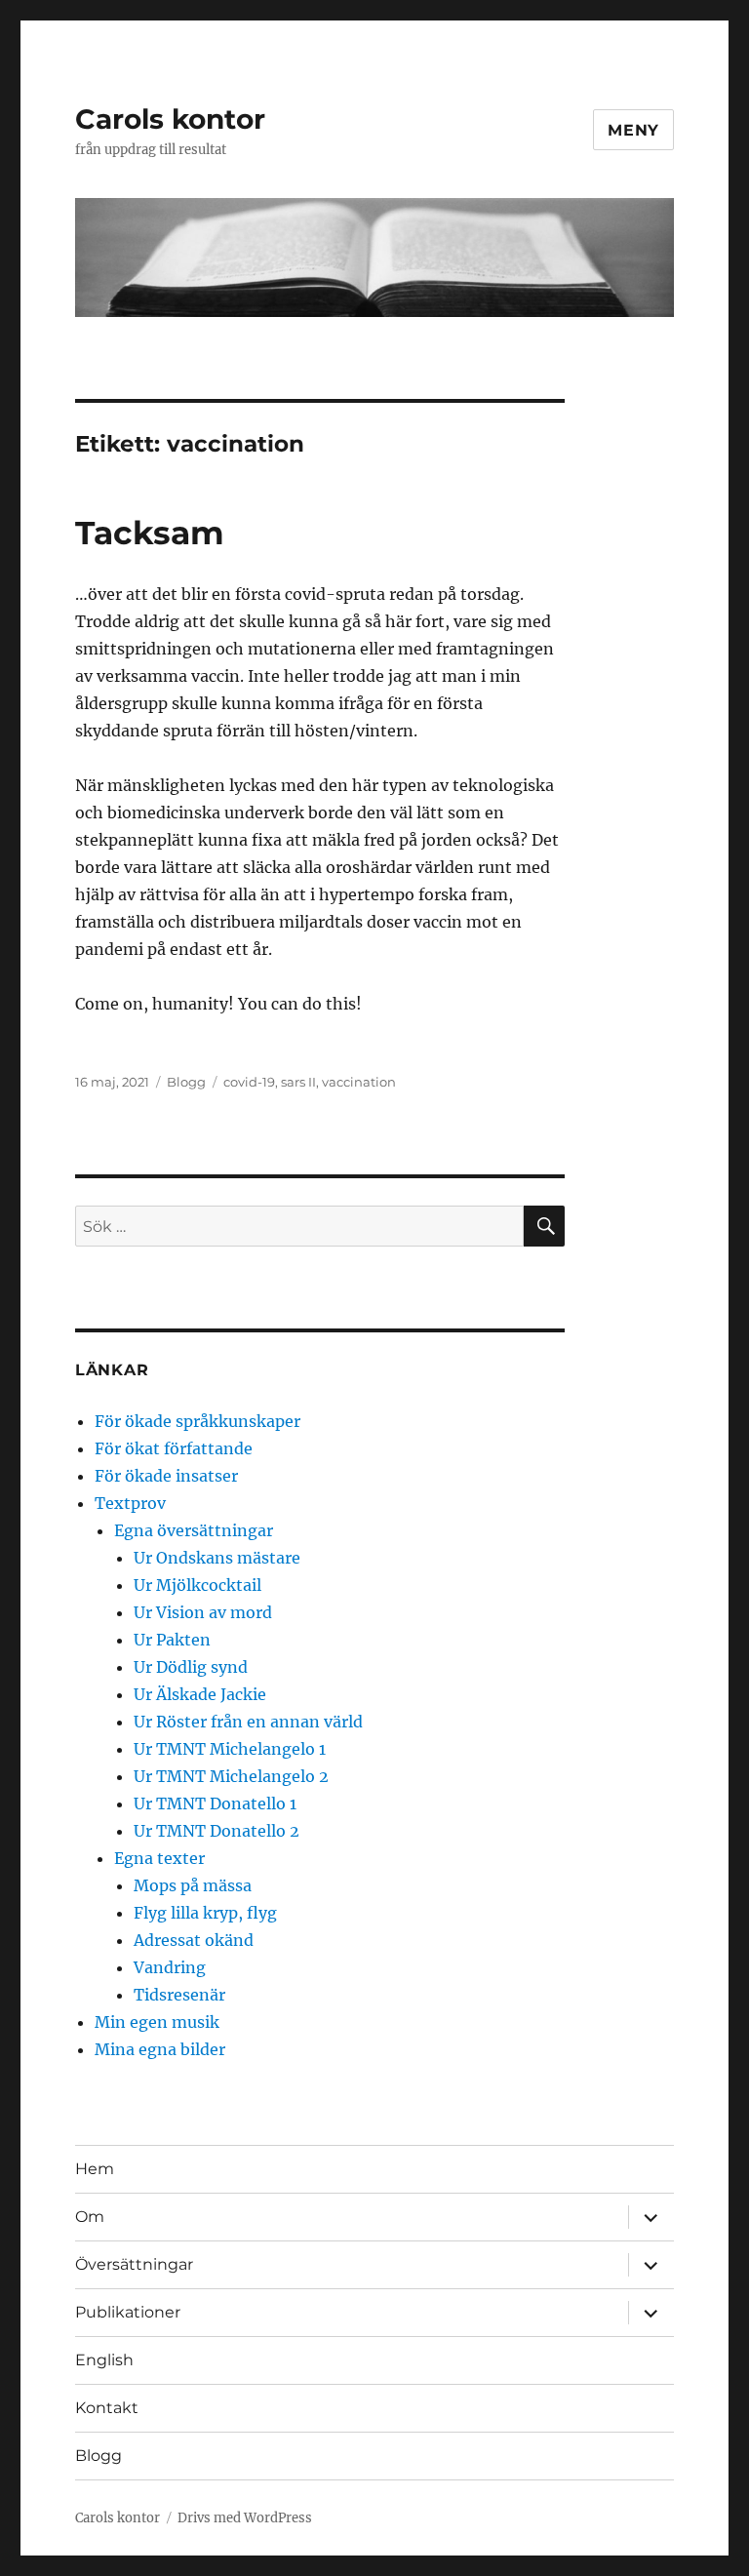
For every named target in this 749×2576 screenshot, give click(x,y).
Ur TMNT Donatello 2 (217, 1831)
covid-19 (249, 1082)
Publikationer (128, 2312)
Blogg (186, 1082)
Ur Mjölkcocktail (197, 1585)
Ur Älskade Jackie (200, 1694)
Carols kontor (170, 119)
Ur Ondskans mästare (217, 1558)
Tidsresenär (179, 1995)
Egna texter (159, 1858)
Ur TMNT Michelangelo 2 (231, 1776)
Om (90, 2217)
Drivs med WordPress (245, 2518)
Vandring (170, 1967)
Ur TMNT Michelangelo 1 (230, 1749)
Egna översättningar (194, 1530)
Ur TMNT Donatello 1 (215, 1803)
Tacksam (150, 533)
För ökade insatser (166, 1476)
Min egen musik (157, 2022)
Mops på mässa (193, 1885)
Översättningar (134, 2264)
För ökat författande (174, 1448)
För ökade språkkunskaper (197, 1421)
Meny (633, 130)
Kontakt (107, 2408)
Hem (95, 2169)
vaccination (359, 1082)
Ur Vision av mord (203, 1612)
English (104, 2360)
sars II (298, 1082)
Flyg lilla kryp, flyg (205, 1913)
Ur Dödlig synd (191, 1667)
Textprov (130, 1503)
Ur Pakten (172, 1640)
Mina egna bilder (160, 2049)
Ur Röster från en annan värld (248, 1722)
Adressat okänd (194, 1940)
